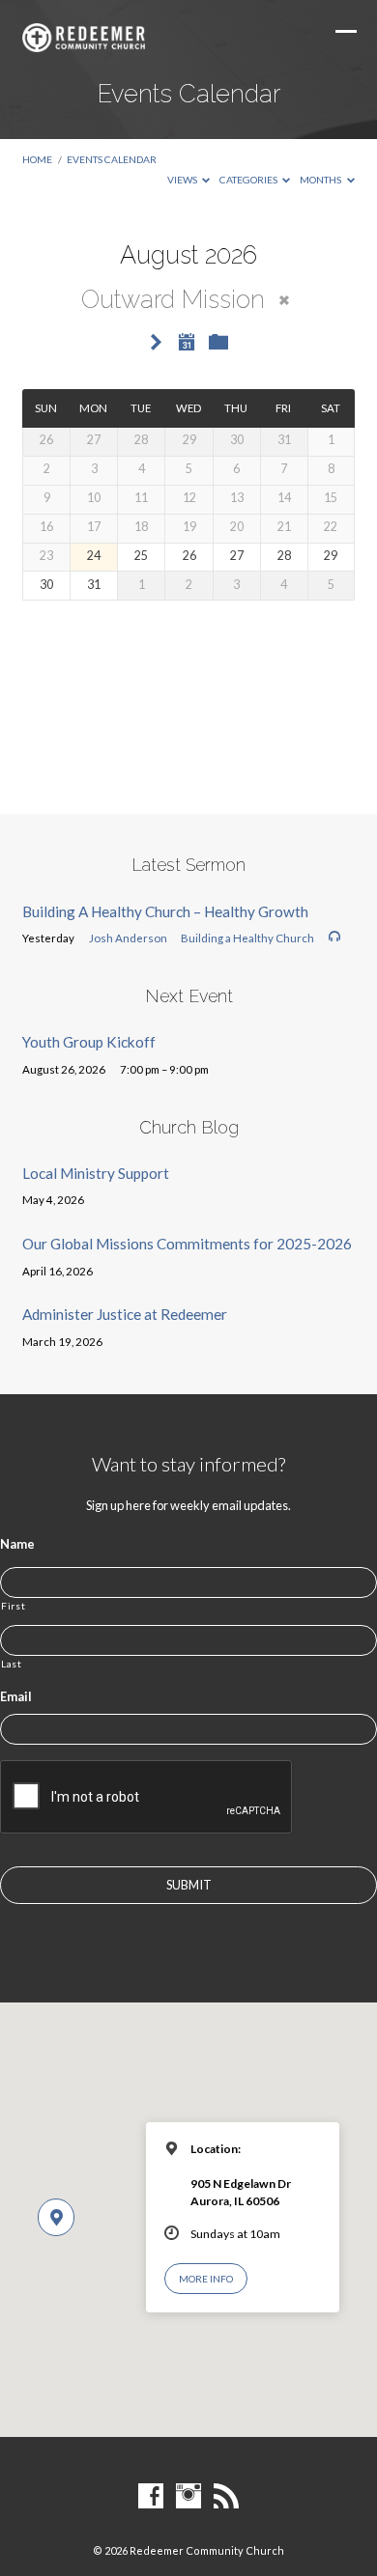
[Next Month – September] (157, 343)
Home (37, 159)
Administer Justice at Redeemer (125, 1314)
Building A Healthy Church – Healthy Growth (165, 911)
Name (17, 1544)
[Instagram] (188, 2497)
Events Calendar (112, 159)
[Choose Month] (187, 342)
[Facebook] (151, 2497)
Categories (249, 180)
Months (321, 180)
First (13, 1606)
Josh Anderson (128, 938)
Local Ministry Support (96, 1173)
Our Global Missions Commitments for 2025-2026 (187, 1244)
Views (183, 180)
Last (12, 1664)
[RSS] (226, 2497)
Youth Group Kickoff (89, 1042)
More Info (206, 2279)
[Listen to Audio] (334, 937)
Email (16, 1696)
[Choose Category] (218, 343)
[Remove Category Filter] (284, 300)
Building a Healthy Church (247, 938)
